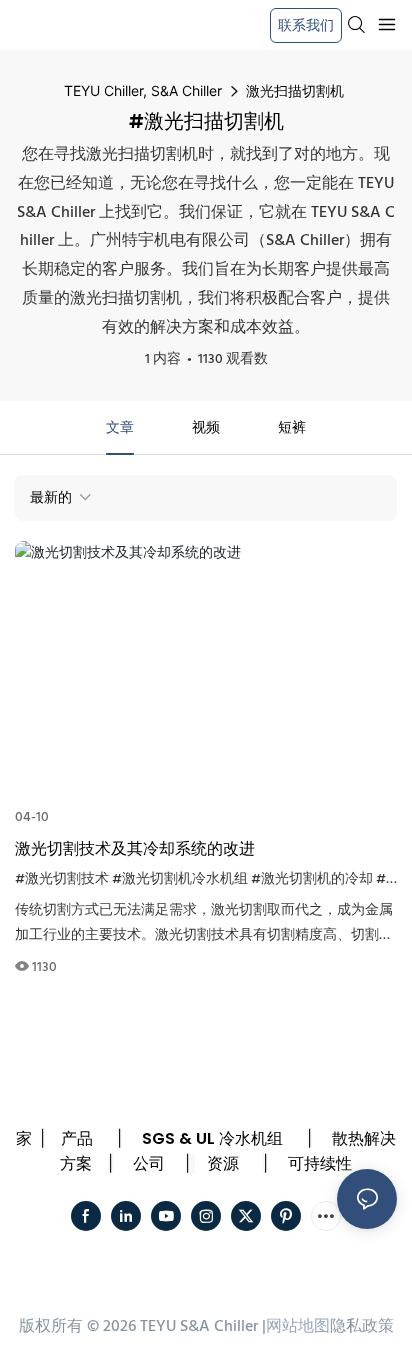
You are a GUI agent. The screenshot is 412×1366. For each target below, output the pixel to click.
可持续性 (320, 1163)
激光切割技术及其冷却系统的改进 (135, 848)
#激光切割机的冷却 (312, 879)
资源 (223, 1163)
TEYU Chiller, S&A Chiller (143, 90)
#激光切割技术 (62, 879)
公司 (149, 1163)
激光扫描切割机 (295, 90)
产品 (77, 1138)
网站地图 (298, 1327)
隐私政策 (362, 1327)
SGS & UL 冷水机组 (212, 1138)
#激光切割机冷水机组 (180, 879)
